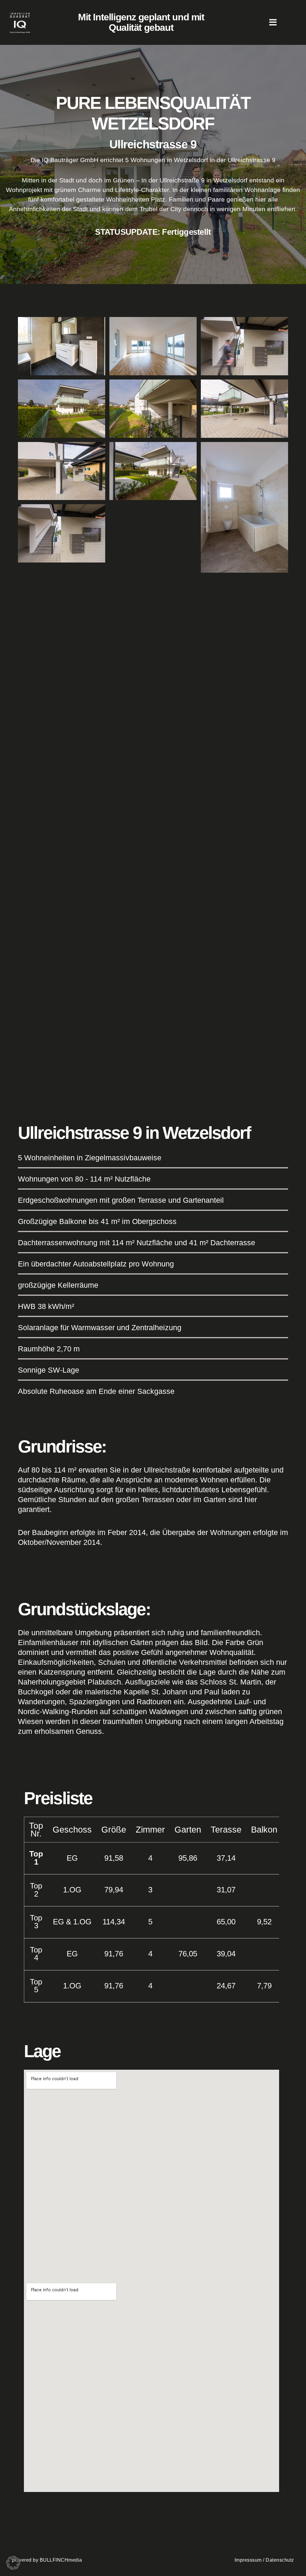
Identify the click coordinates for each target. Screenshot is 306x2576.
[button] (13, 2563)
